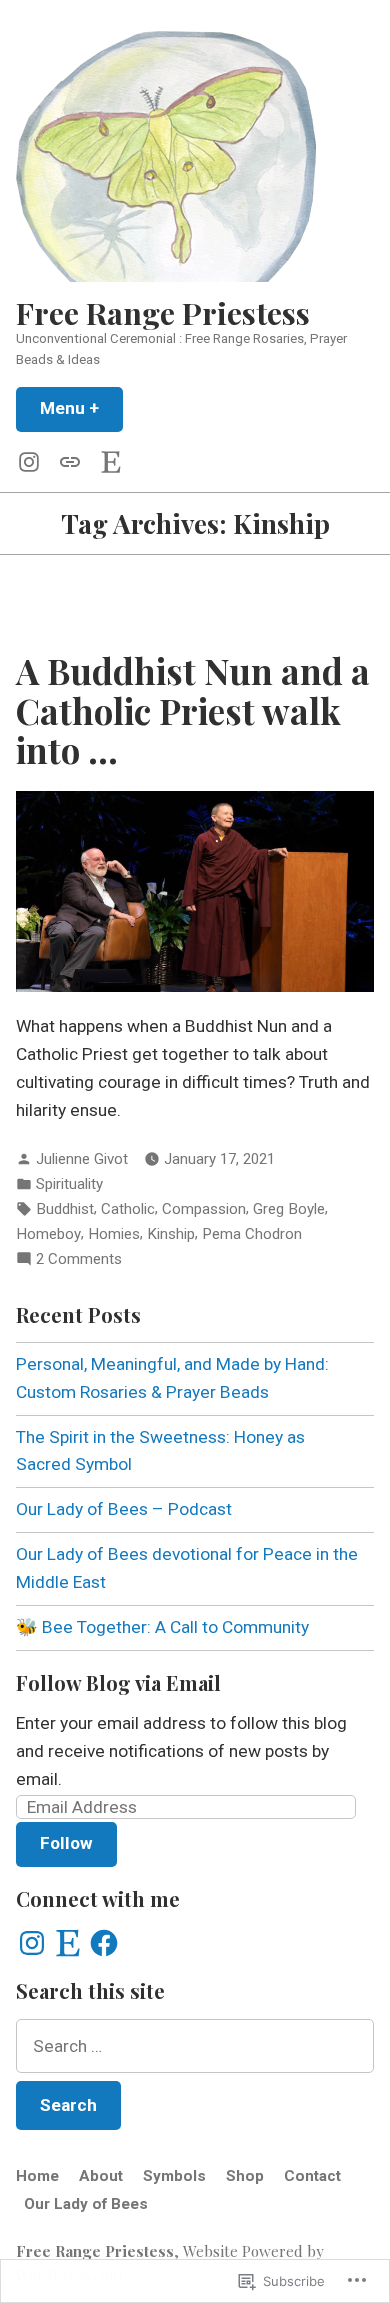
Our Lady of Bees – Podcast (124, 1509)
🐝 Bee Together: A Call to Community (162, 1627)
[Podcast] (70, 462)
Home (37, 2176)
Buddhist (65, 1209)
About (101, 2176)
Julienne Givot (82, 1159)
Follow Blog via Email (118, 1682)
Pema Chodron (252, 1234)
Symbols (174, 2176)
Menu (81, 408)
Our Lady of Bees (86, 2204)
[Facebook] (104, 1943)
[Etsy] (107, 462)
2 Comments (79, 1260)
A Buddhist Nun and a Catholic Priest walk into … (193, 710)
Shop (245, 2176)
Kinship (171, 1234)
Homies (114, 1234)
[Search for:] (195, 2046)
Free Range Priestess (163, 312)
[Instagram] (33, 462)
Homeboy (48, 1234)
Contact (312, 2176)
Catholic (128, 1209)
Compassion (204, 1209)
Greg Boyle (289, 1209)
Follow (66, 1843)
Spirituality (69, 1184)
